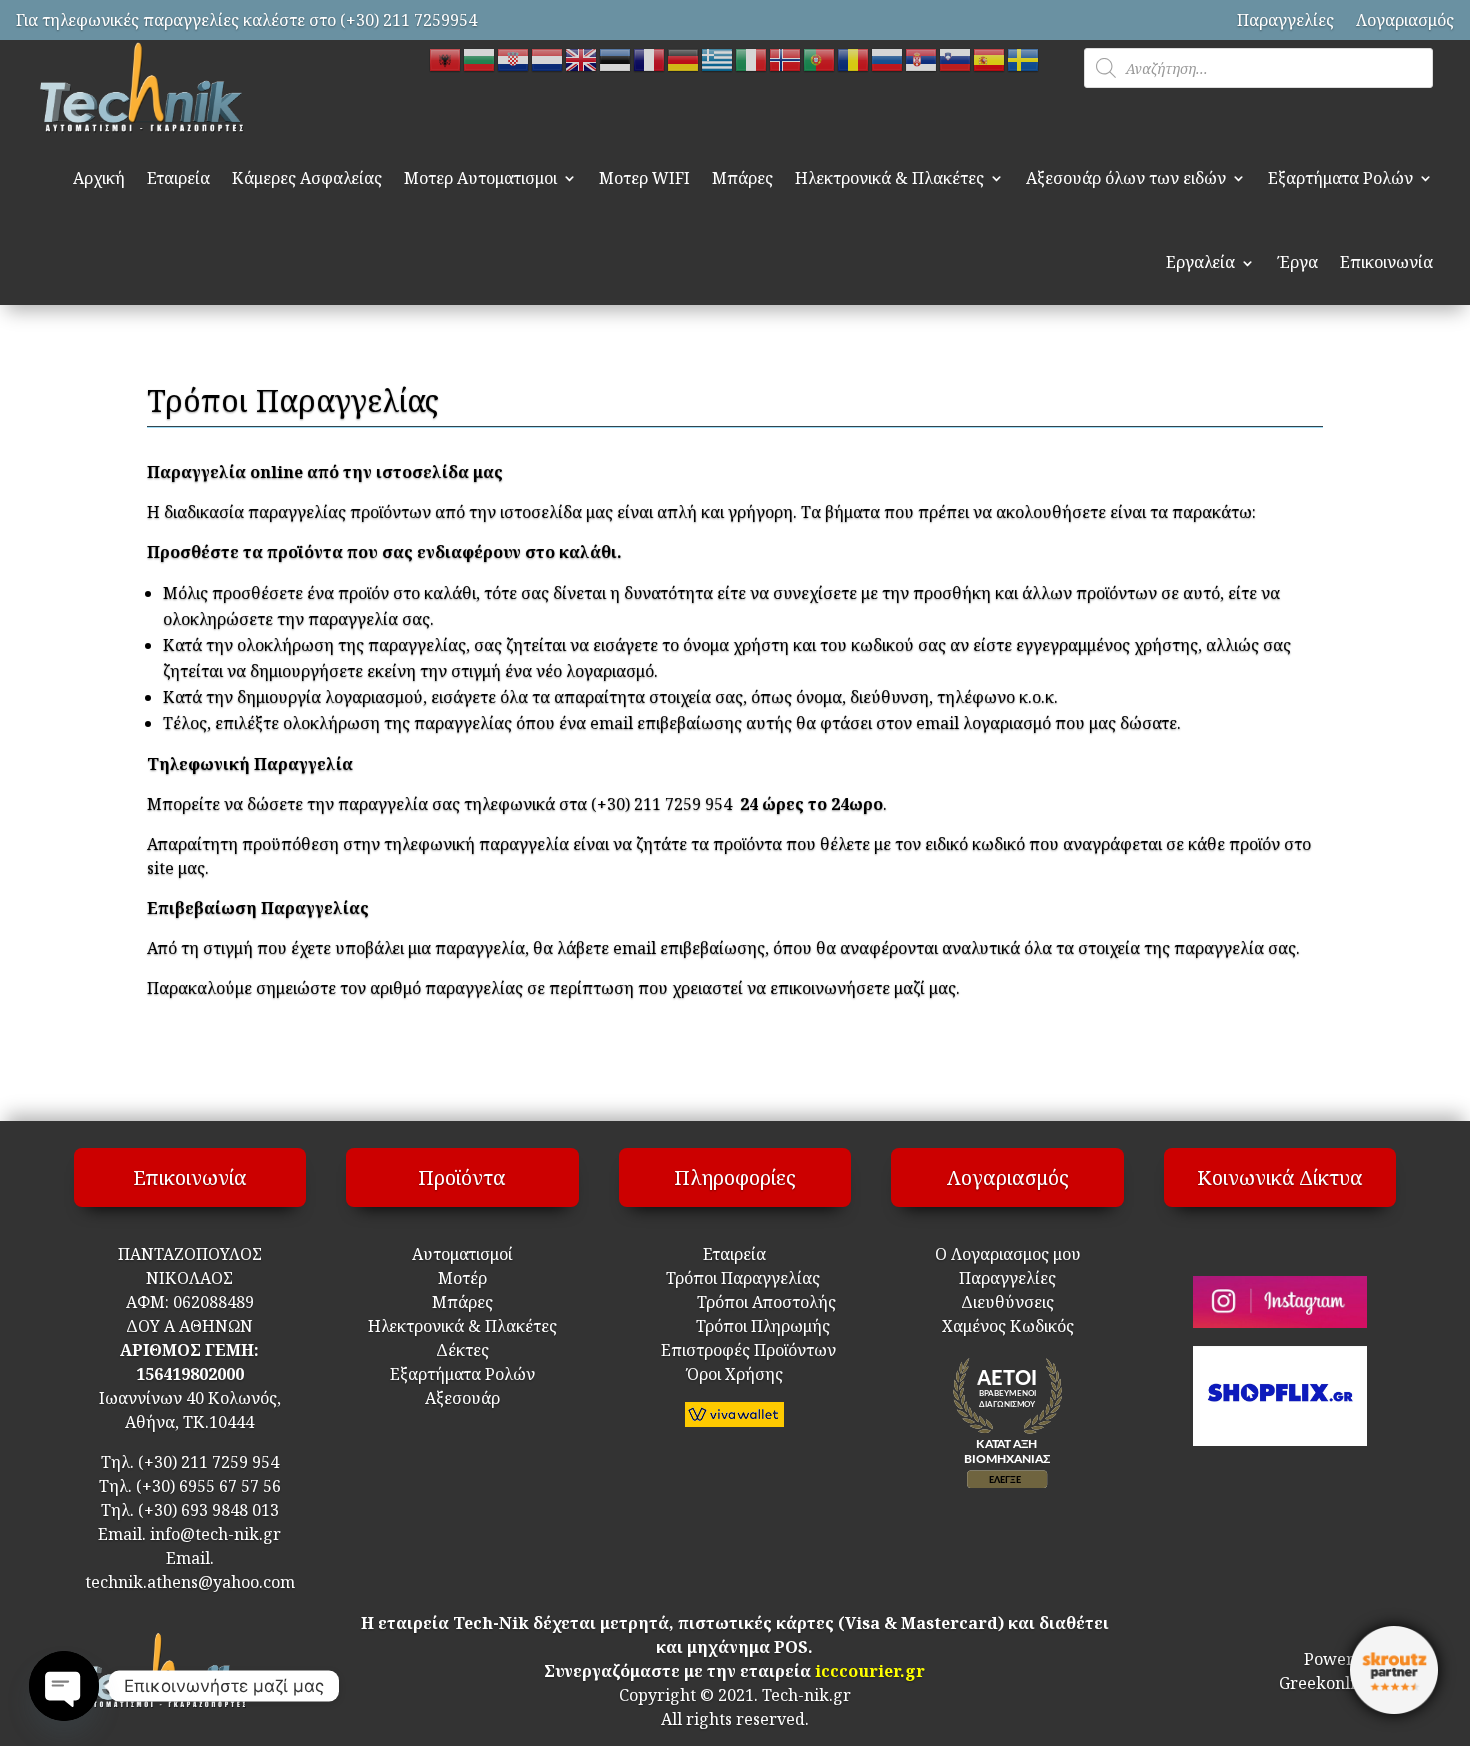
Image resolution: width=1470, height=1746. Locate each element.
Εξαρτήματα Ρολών (1340, 178)
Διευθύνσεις (1007, 1302)
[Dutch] (548, 58)
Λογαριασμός (1405, 20)
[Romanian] (854, 58)
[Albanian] (446, 58)
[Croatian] (514, 58)
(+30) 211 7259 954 (208, 1462)
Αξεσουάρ (462, 1398)
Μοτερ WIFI (644, 178)
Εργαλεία (1200, 262)
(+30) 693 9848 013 (208, 1510)
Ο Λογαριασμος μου (1008, 1254)
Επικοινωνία (1386, 262)
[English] (582, 58)
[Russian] (888, 58)
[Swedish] (1024, 58)
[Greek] (718, 58)
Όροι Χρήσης (735, 1374)
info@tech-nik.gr (215, 1534)
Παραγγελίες (1285, 20)
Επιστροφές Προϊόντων (734, 1350)
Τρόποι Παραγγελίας (735, 1278)
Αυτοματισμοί (462, 1254)
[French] (650, 58)
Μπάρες (742, 178)
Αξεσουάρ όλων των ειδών (1126, 178)
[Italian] (752, 58)
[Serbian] (922, 58)
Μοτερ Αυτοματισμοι (480, 178)
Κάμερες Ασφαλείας (307, 178)
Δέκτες (462, 1350)
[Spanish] (990, 58)
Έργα (1297, 262)
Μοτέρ (462, 1278)
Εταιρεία (178, 178)
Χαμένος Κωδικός (1008, 1326)
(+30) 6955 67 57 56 (208, 1486)
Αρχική (99, 178)
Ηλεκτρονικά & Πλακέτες (889, 178)
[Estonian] (616, 58)
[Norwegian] (786, 58)
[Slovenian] (956, 58)
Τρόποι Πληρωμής (761, 1326)
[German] (684, 58)
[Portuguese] (820, 58)
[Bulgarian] (480, 58)
